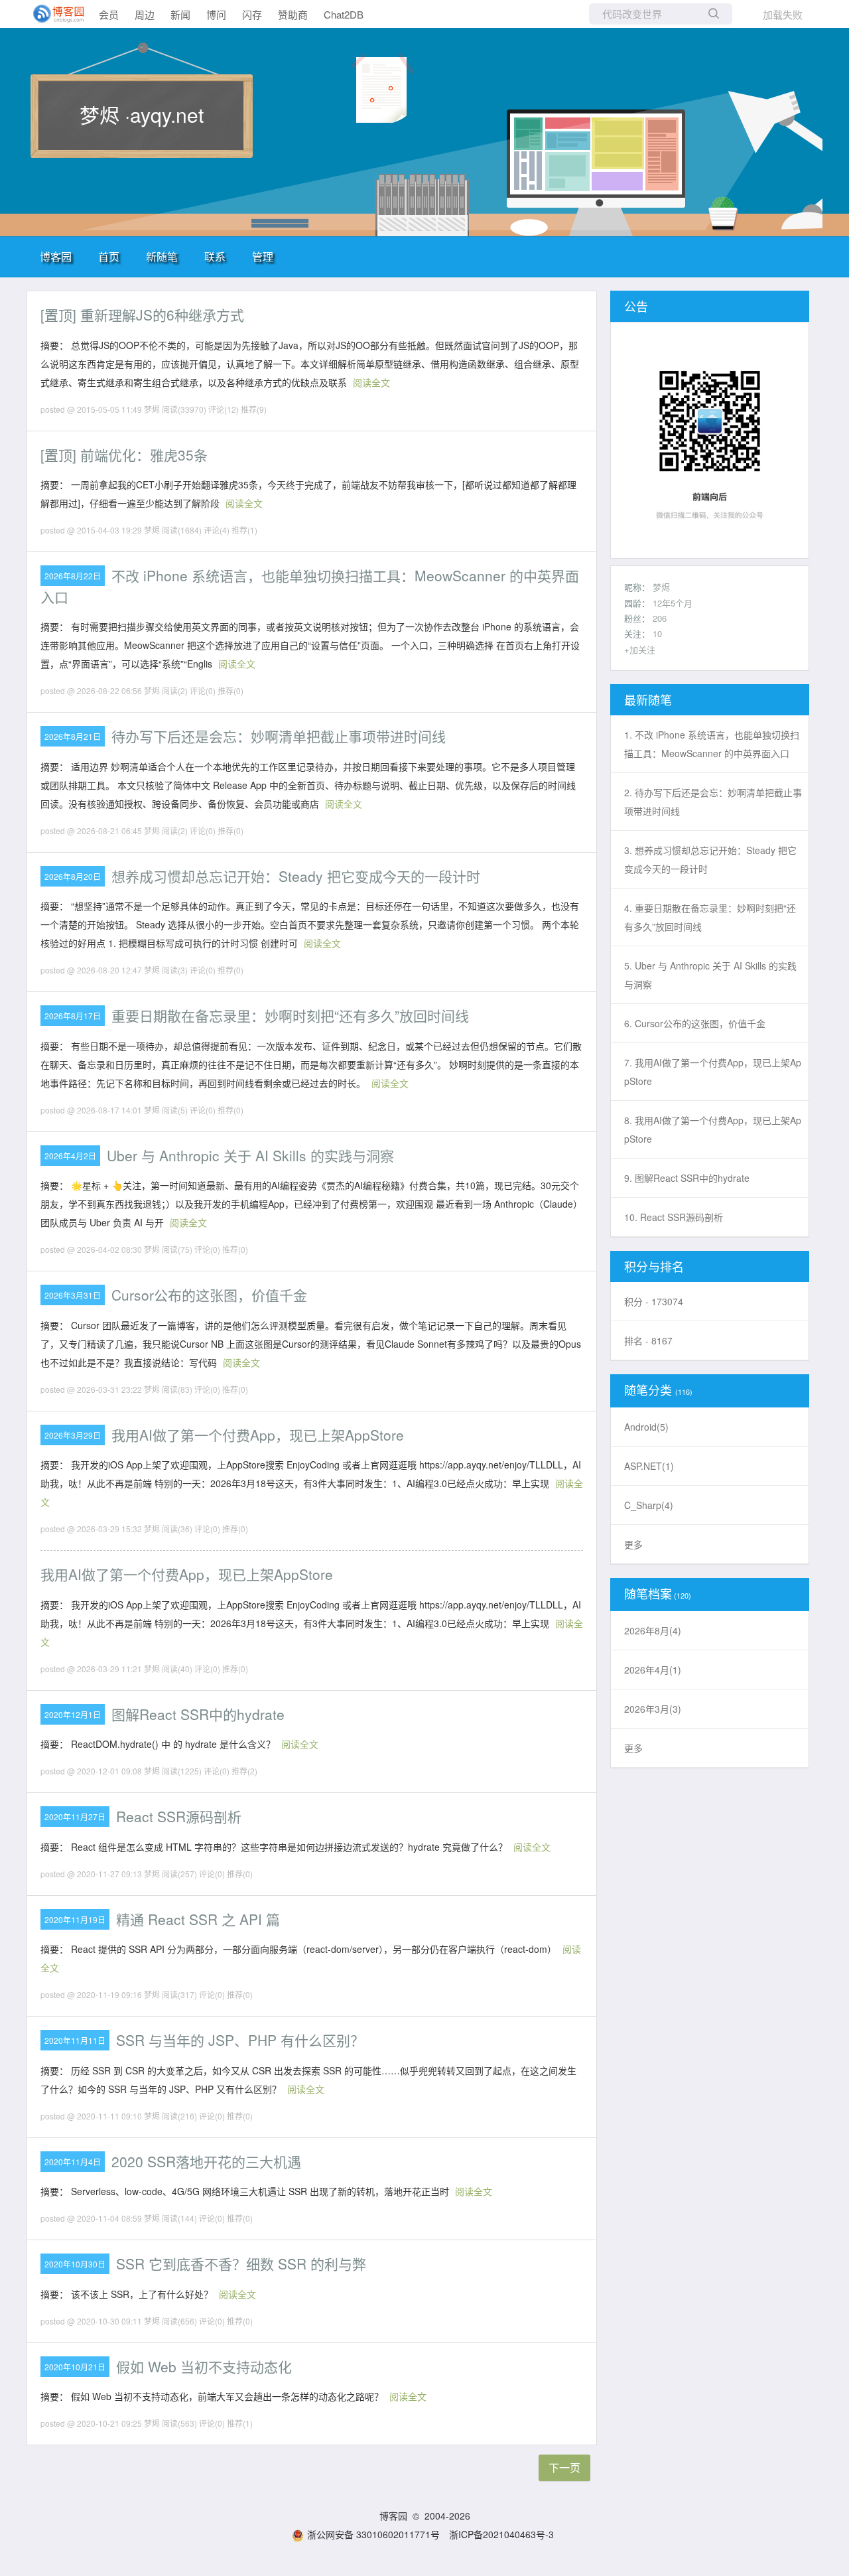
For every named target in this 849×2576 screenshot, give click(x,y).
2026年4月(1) (653, 1670)
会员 (109, 14)
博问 (216, 14)
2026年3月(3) (653, 1709)
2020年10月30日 (75, 2264)
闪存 (252, 14)
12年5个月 (673, 603)
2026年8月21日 (73, 736)
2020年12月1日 (73, 1714)
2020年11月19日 (75, 1919)
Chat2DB (344, 14)
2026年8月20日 (73, 876)
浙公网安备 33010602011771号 (373, 2534)
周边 (145, 14)
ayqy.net (167, 114)
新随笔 (162, 256)
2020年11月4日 (73, 2162)
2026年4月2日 (70, 1156)
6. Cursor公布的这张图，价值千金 (695, 1023)
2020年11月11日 (75, 2040)
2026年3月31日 (73, 1295)
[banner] (53, 14)
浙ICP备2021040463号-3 (501, 2534)
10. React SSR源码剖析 (674, 1217)
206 (660, 618)
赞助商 (293, 14)
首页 (109, 256)
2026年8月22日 (73, 576)
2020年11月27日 (75, 1817)
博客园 (56, 256)
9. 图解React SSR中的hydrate (687, 1178)
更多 (633, 1544)
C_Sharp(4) (649, 1505)
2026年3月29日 (73, 1435)
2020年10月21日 (75, 2367)
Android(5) (646, 1427)
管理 (263, 256)
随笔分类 (648, 1390)
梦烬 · (105, 114)
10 (657, 633)
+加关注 (640, 649)
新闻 (180, 14)
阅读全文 (371, 382)
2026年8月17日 (73, 1016)
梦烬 (661, 587)
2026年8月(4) (653, 1630)
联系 (215, 256)
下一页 (564, 2468)
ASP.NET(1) (649, 1466)
